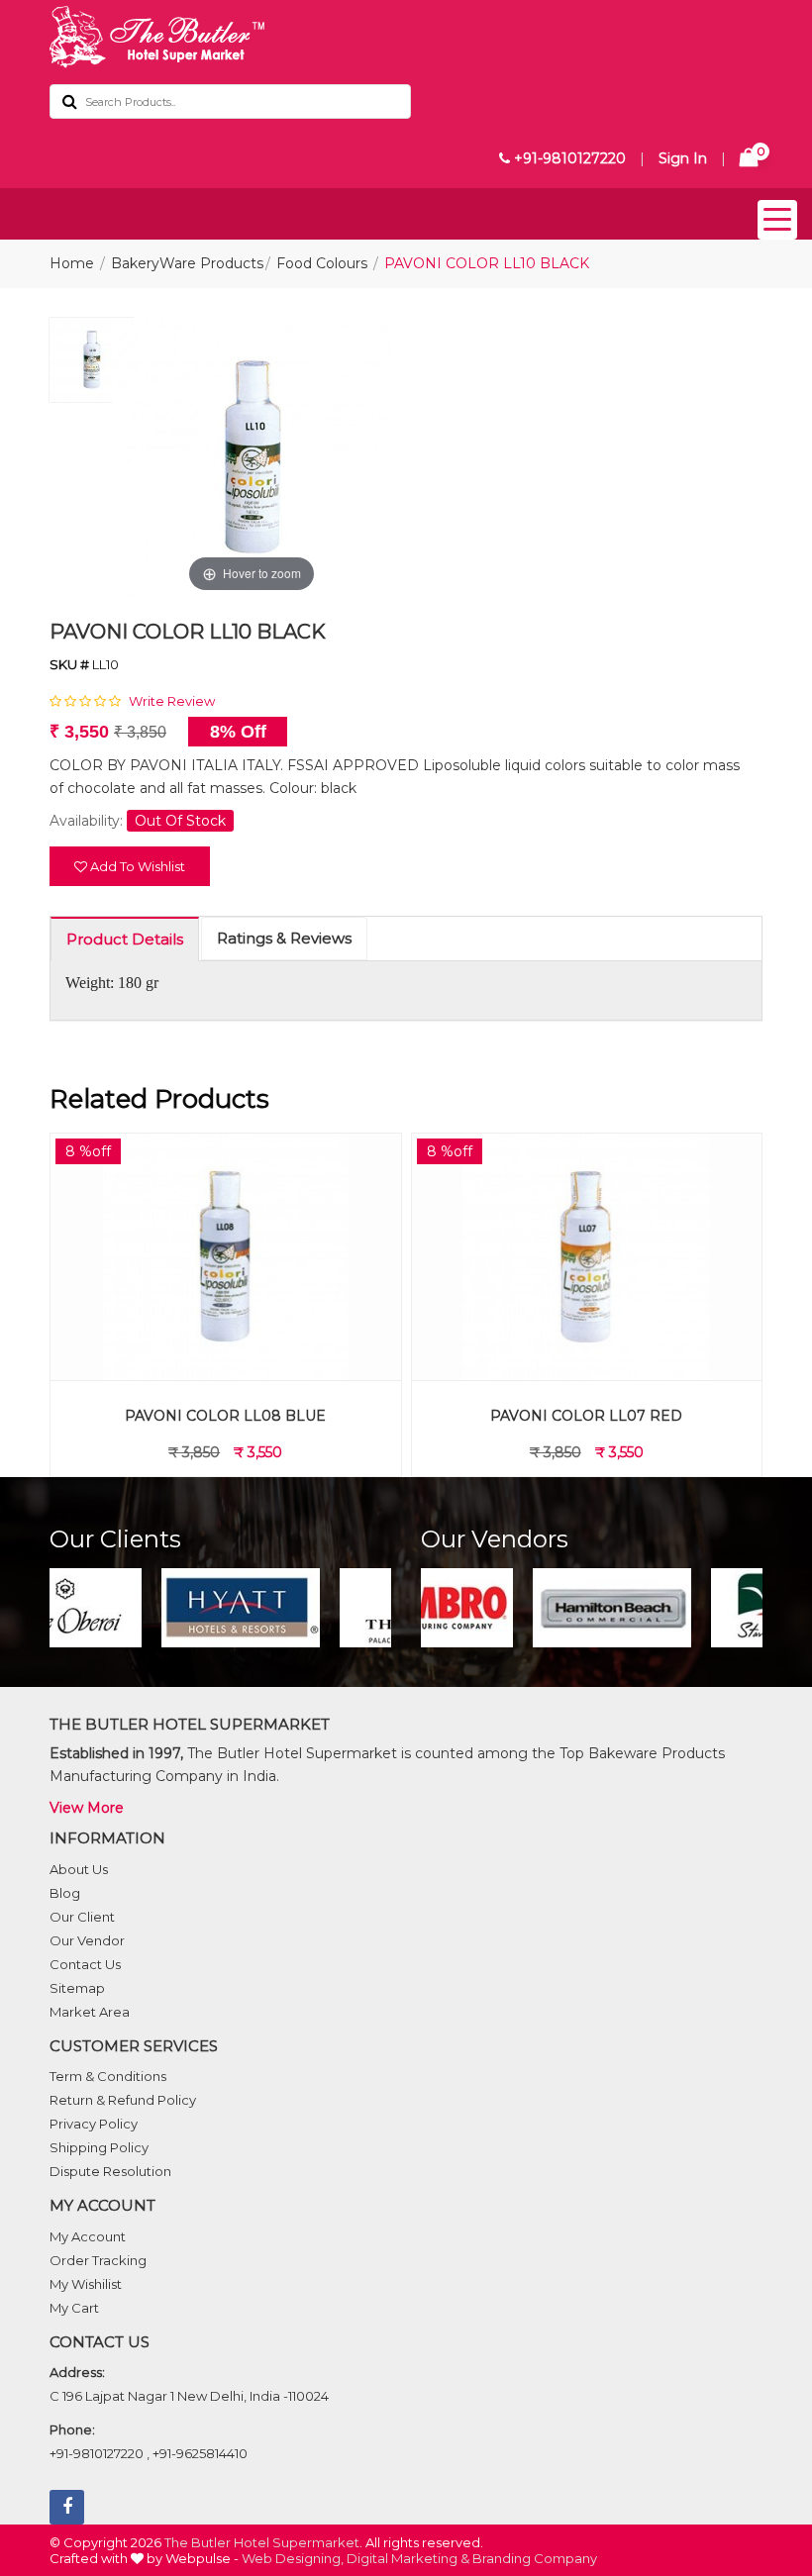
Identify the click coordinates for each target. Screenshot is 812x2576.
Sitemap (77, 1988)
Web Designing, (293, 2558)
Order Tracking (98, 2260)
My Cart (74, 2308)
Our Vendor (87, 1940)
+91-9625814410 (200, 2453)
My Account (88, 2236)
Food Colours (322, 263)
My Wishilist (86, 2284)
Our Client (82, 1917)
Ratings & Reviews (284, 938)
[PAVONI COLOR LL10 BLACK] (92, 365)
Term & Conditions (108, 2076)
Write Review (172, 701)
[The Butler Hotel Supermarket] (406, 37)
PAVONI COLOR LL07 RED (586, 1416)
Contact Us (85, 1964)
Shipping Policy (99, 2147)
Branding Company (535, 2558)
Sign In (683, 158)
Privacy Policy (94, 2124)
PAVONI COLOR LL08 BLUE (225, 1416)
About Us (79, 1869)
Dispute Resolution (110, 2171)
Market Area (90, 2012)
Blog (65, 1893)
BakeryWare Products (187, 263)
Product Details (125, 939)
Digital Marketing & (408, 2558)
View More (87, 1808)
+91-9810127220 (568, 158)
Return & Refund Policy (123, 2100)
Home (72, 263)
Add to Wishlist (136, 866)
